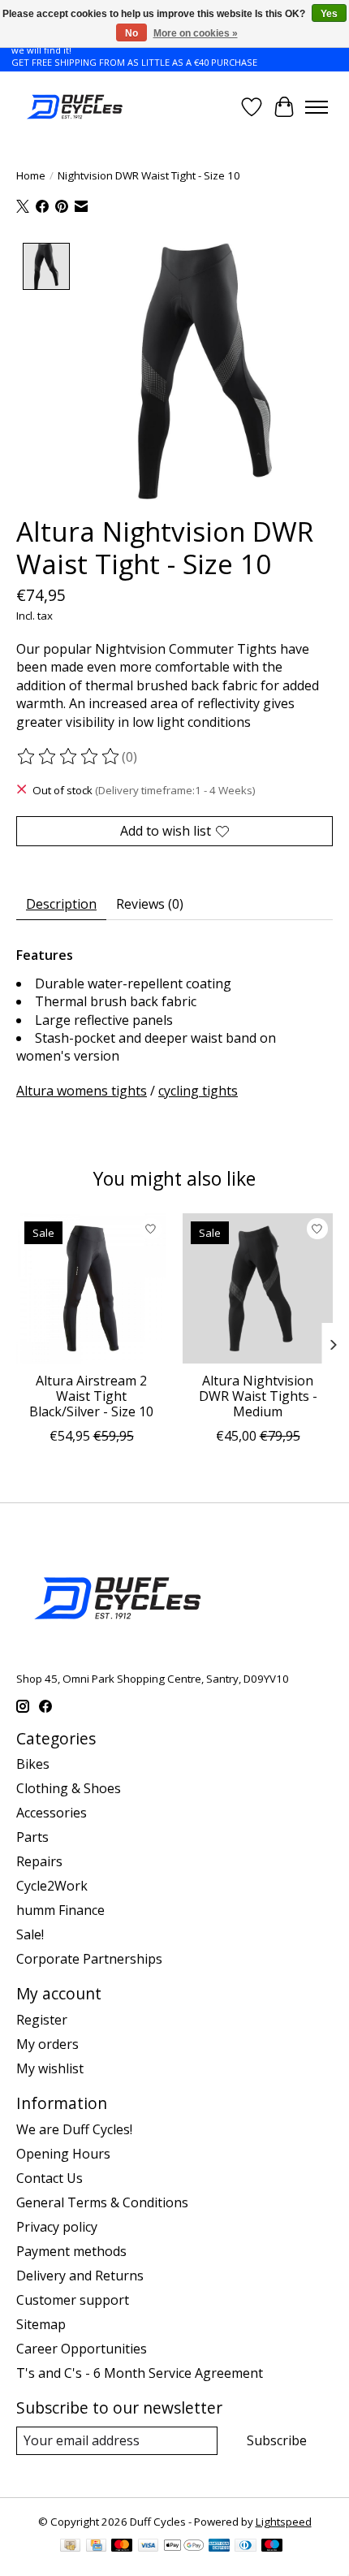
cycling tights (198, 1091)
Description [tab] (61, 904)
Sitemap (41, 2324)
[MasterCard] (122, 2547)
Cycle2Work (52, 1886)
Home (31, 175)
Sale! (30, 1934)
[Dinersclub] (245, 2547)
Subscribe (277, 2440)
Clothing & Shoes (69, 1788)
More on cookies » (196, 33)
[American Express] (219, 2547)
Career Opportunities (82, 2349)
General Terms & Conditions (102, 2202)
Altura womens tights (82, 1091)
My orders (47, 2044)
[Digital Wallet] (184, 2547)
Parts (32, 1837)
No (131, 33)
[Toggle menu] (317, 107)
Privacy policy (57, 2227)
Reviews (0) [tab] (150, 904)
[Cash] (70, 2547)
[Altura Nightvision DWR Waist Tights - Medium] (258, 1288)
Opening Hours (63, 2154)
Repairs (39, 1861)
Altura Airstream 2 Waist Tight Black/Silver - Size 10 (91, 1396)
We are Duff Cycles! (74, 2129)
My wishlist (50, 2068)
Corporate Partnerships (89, 1959)
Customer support (73, 2300)
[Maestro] (272, 2547)
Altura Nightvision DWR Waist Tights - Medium (258, 1396)
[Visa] (149, 2547)
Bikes (33, 1764)
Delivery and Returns (80, 2276)
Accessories (52, 1813)
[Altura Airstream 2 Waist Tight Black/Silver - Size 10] (91, 1288)
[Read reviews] (69, 757)
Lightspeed (284, 2522)
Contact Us (50, 2178)
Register (42, 2020)
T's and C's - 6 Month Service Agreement (140, 2373)
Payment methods (71, 2251)
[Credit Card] (96, 2547)
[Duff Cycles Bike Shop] (73, 107)
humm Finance (60, 1910)
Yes (329, 14)
